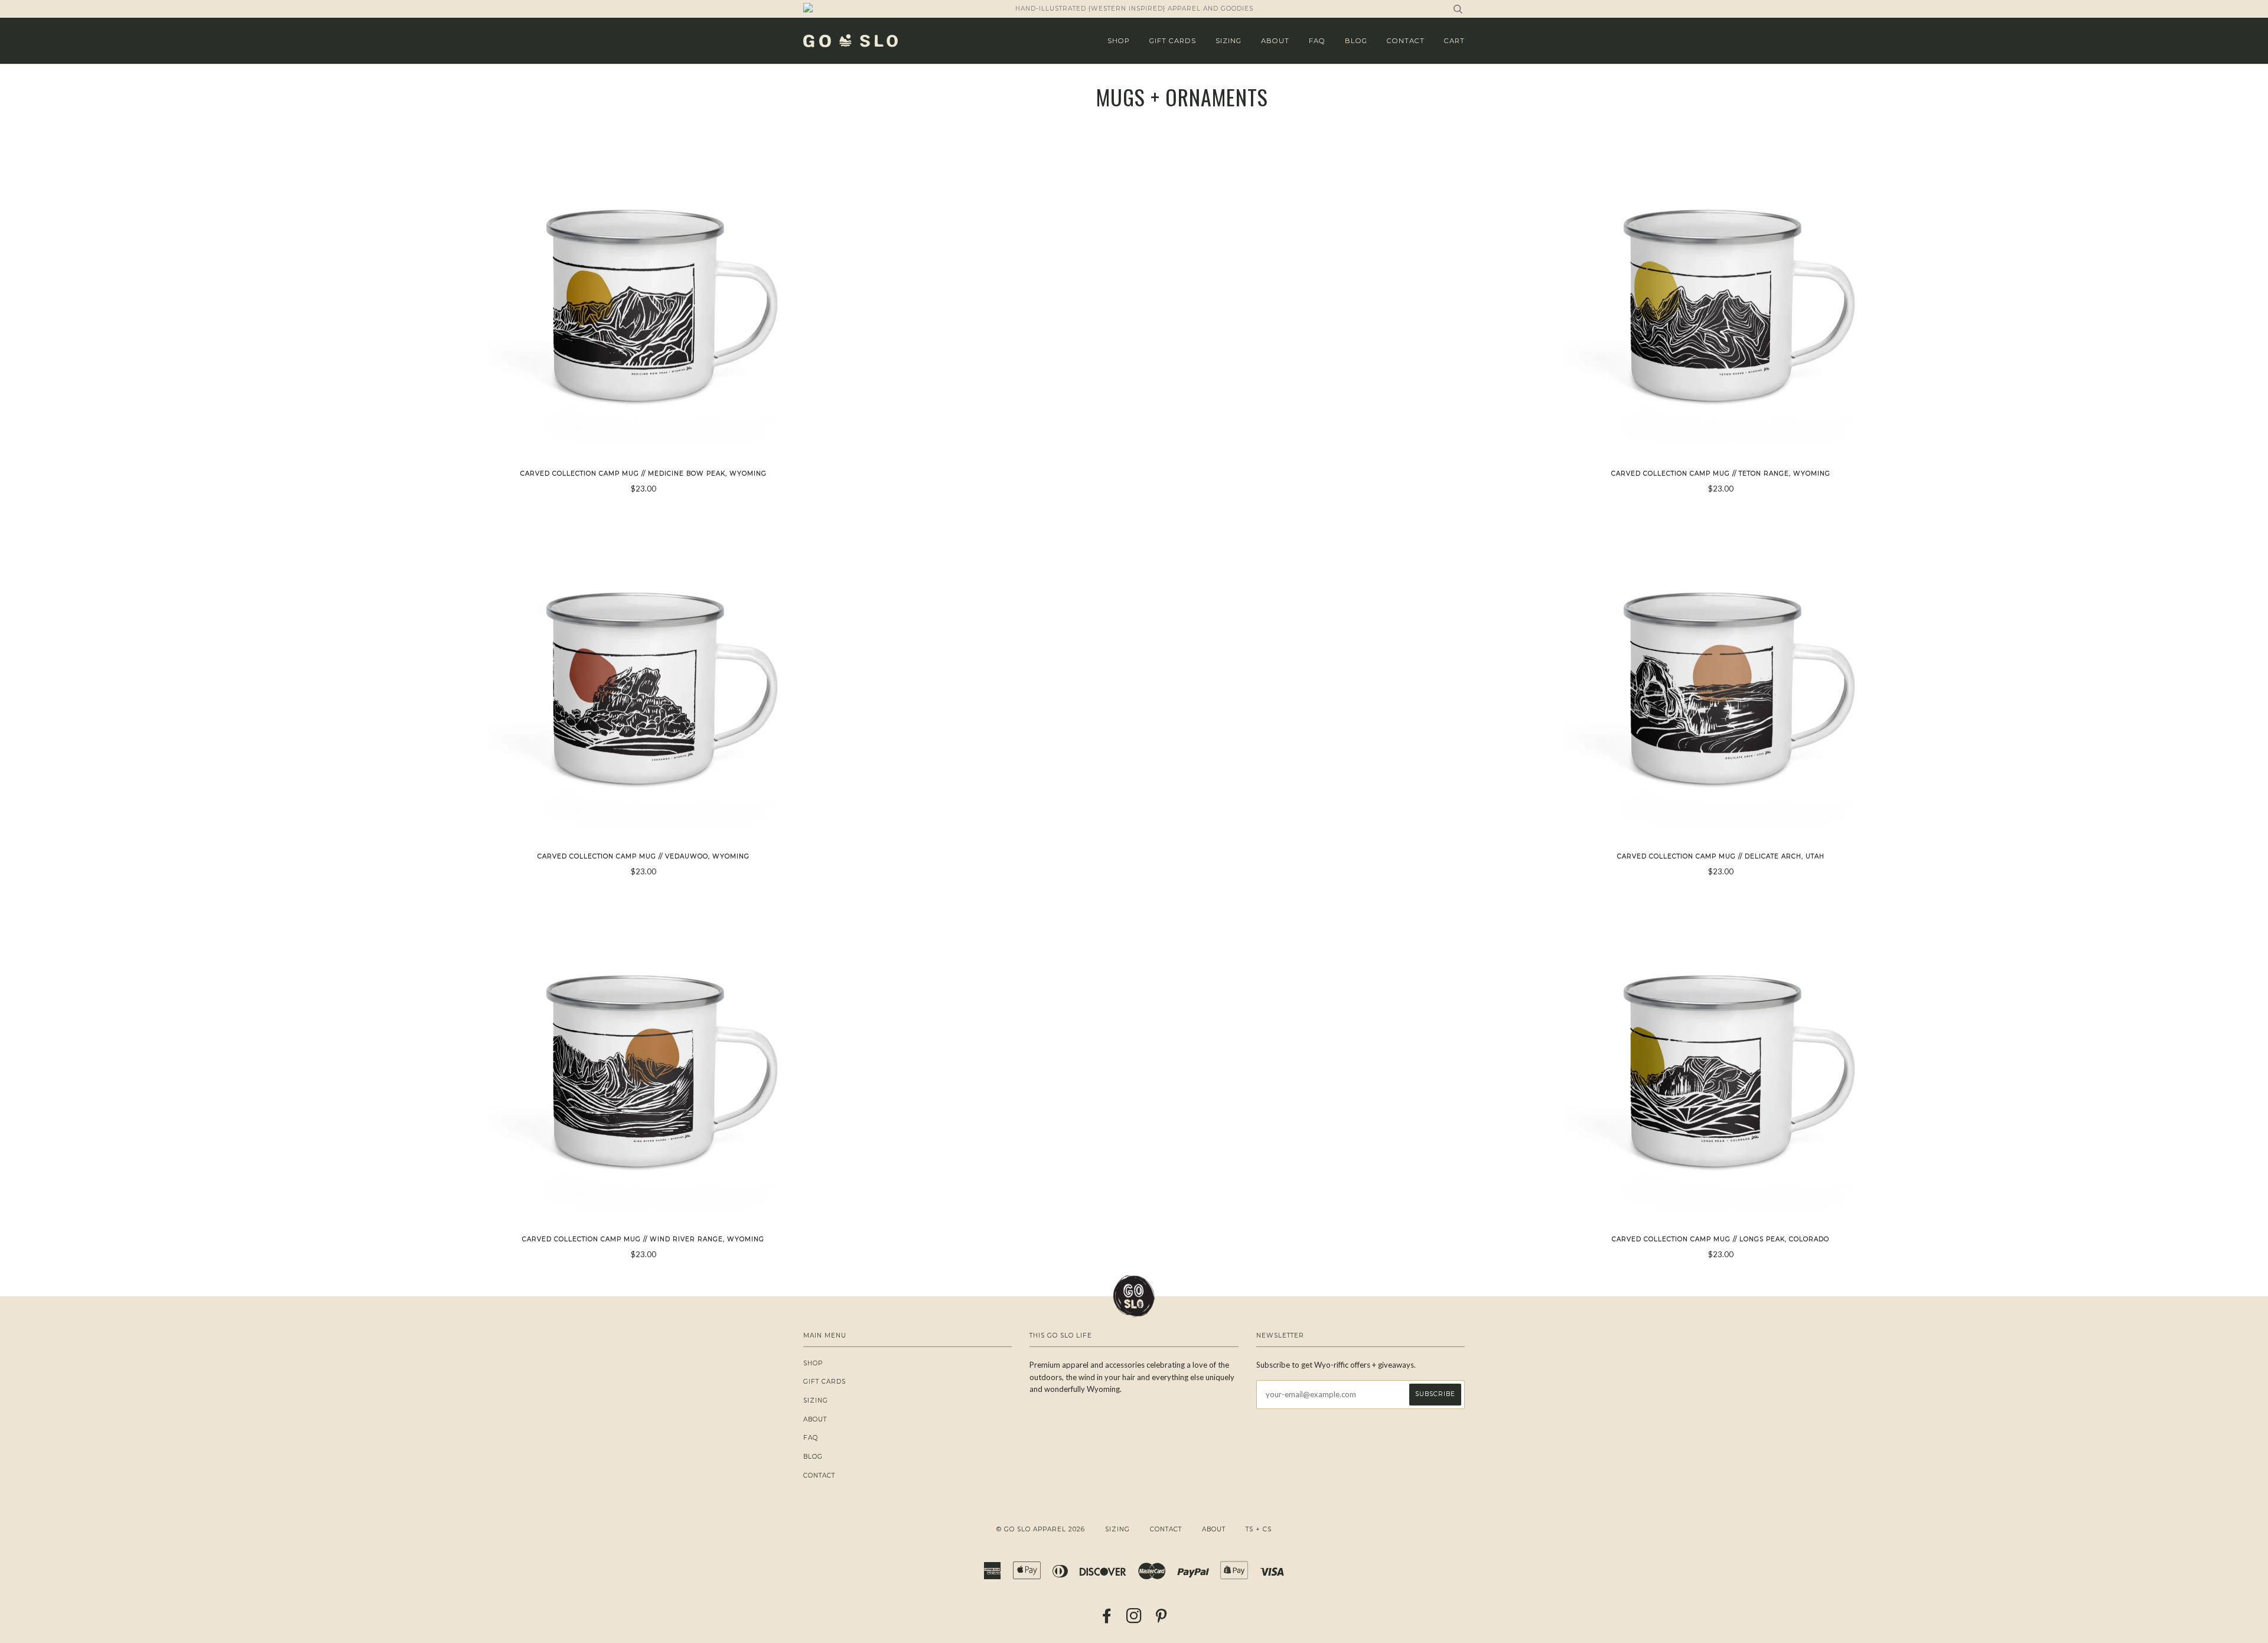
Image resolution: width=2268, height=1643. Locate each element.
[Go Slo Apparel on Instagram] (1134, 1620)
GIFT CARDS (1173, 41)
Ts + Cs (1259, 1529)
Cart (1454, 41)
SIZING (1228, 41)
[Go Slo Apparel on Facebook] (1107, 1620)
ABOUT (1275, 41)
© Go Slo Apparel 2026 (1041, 1529)
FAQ (1317, 41)
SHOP (1119, 41)
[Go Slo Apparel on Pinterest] (1161, 1620)
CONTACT (1406, 41)
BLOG (1356, 41)
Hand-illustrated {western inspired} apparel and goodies (1134, 9)
